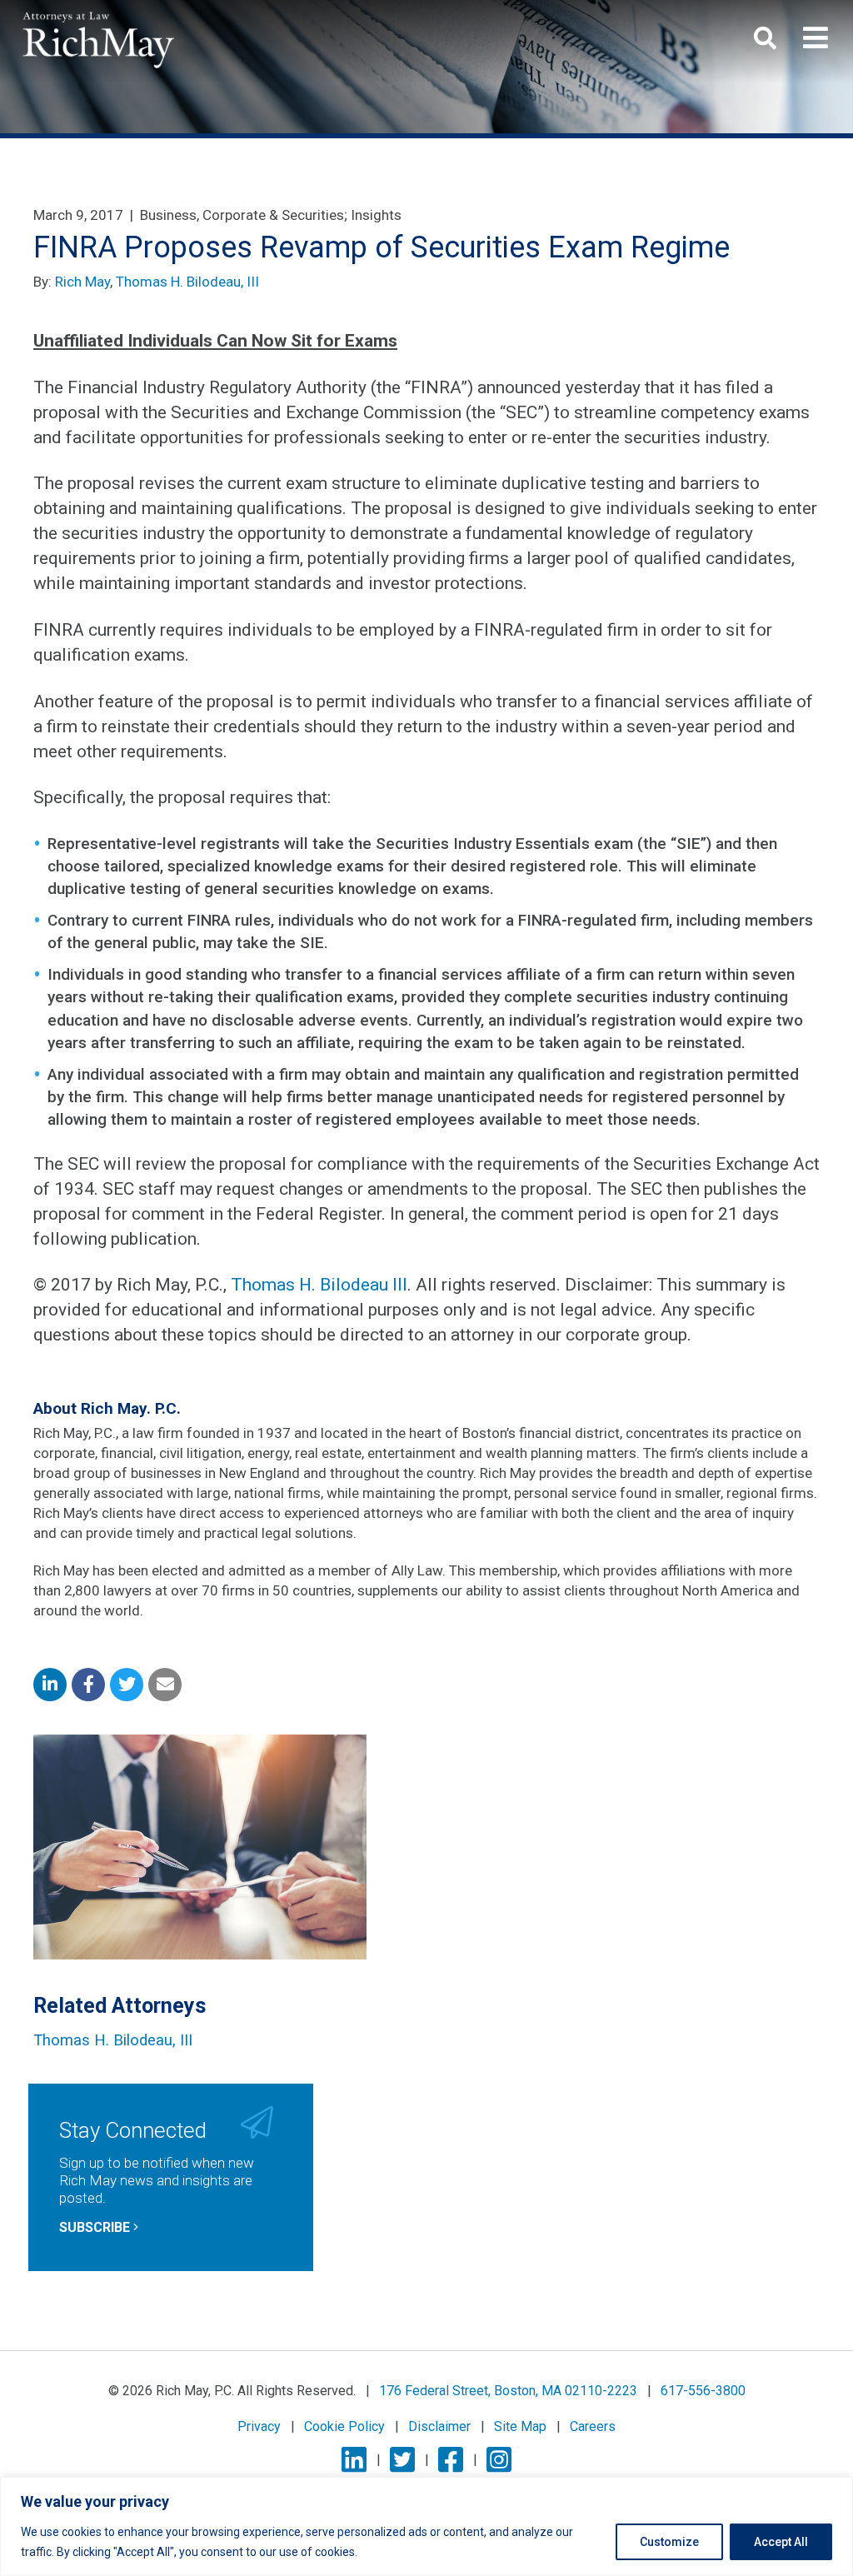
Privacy (259, 2426)
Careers (593, 2426)
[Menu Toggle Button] (816, 38)
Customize (669, 2542)
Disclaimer (439, 2426)
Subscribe (96, 2227)
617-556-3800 (703, 2391)
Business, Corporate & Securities (242, 215)
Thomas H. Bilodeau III (319, 1285)
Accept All (781, 2542)
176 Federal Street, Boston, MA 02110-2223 (508, 2391)
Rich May (82, 282)
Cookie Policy (344, 2426)
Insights (376, 215)
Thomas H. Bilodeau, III (187, 282)
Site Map (520, 2426)
